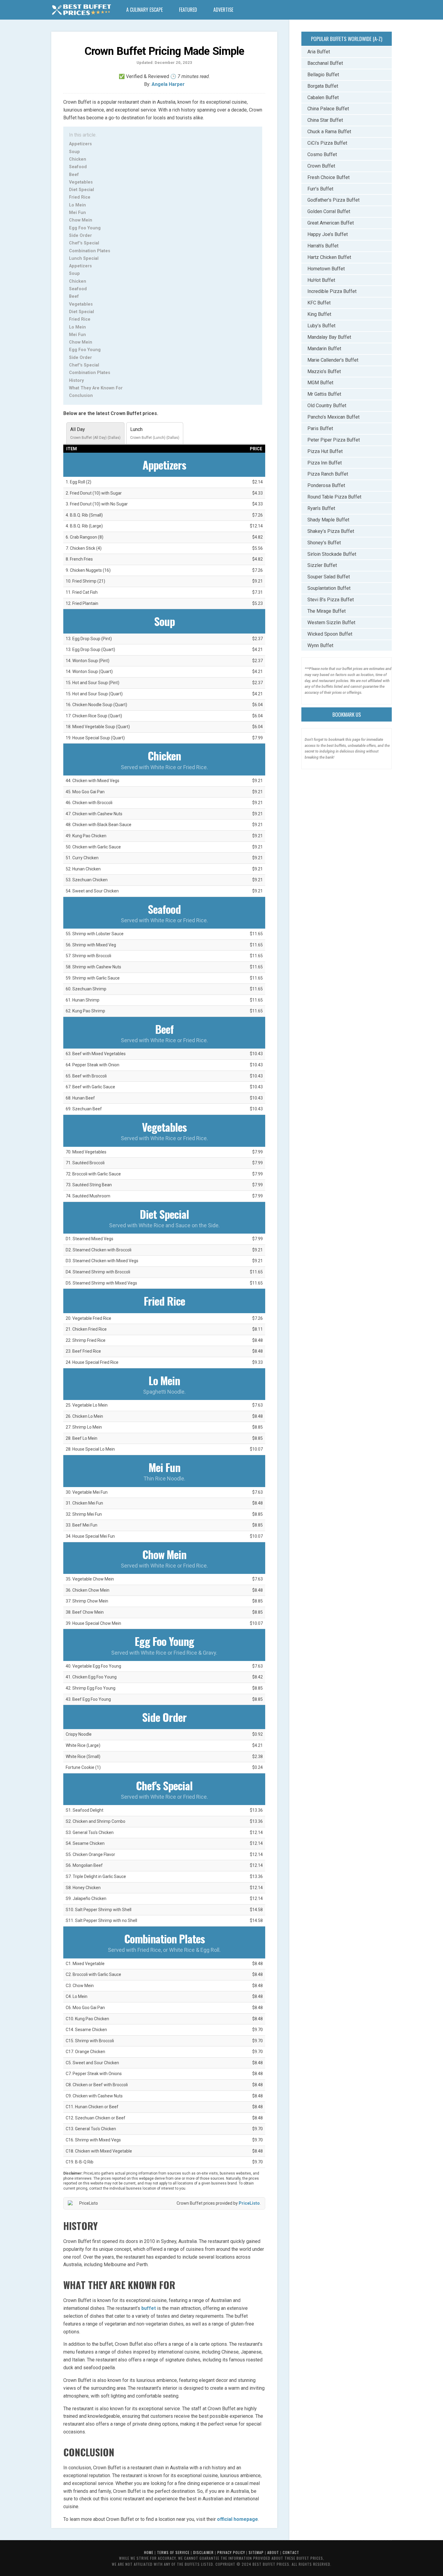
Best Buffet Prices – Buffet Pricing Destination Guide (81, 11)
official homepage (237, 2519)
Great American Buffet (331, 223)
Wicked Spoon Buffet (330, 634)
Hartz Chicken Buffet (329, 257)
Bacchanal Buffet (325, 63)
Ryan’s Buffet (321, 508)
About (273, 2552)
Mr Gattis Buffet (324, 394)
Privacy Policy (231, 2552)
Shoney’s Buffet (324, 543)
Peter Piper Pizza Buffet (334, 440)
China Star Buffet (325, 120)
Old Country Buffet (327, 406)
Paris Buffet (320, 428)
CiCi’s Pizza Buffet (327, 143)
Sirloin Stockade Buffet (332, 554)
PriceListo (249, 2203)
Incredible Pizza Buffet (332, 291)
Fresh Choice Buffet (328, 177)
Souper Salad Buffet (329, 577)
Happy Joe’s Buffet (328, 234)
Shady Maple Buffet (328, 520)
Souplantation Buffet (329, 588)
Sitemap (256, 2552)
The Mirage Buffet (327, 611)
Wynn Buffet (320, 645)
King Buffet (319, 314)
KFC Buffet (319, 303)
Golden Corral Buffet (329, 211)
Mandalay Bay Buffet (329, 337)
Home (149, 2552)
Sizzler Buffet (322, 565)
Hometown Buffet (326, 269)
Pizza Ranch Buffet (328, 474)
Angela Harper (168, 84)
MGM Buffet (320, 383)
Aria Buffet (319, 52)
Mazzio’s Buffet (324, 371)
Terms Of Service (173, 2552)
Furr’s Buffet (320, 189)
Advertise (223, 10)
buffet (149, 2308)
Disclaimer (203, 2552)
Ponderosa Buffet (326, 485)
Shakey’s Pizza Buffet (331, 531)
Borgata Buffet (323, 86)
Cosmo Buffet (322, 154)
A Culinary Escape (145, 10)
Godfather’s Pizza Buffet (333, 200)
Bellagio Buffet (323, 75)
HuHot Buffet (321, 280)
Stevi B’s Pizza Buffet (331, 600)
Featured (188, 10)
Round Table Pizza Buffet (334, 497)
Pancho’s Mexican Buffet (333, 417)
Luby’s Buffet (321, 326)
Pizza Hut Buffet (325, 451)
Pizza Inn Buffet (325, 463)
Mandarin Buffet (324, 349)
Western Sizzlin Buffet (331, 623)
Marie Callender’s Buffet (333, 360)
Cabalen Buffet (323, 98)
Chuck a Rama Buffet (329, 132)
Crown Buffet (321, 166)
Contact (291, 2552)
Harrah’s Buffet (323, 246)
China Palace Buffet (328, 109)
